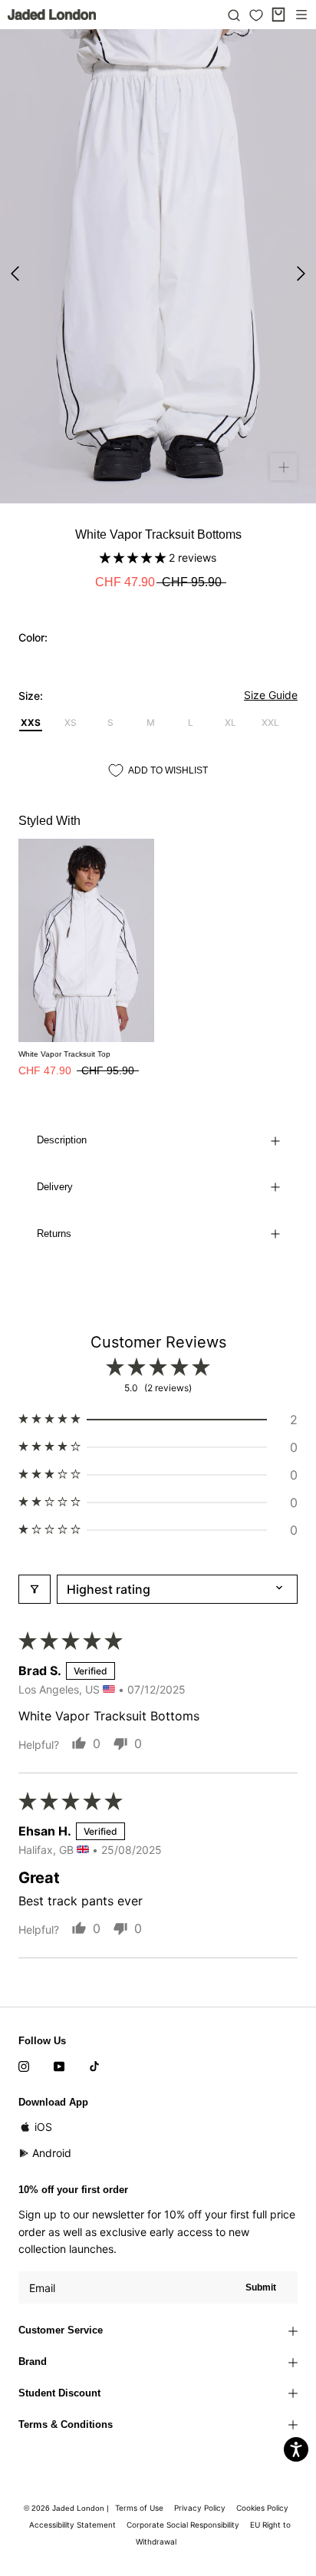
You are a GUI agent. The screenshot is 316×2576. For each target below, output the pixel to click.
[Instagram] (24, 2065)
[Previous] (15, 274)
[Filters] (35, 1589)
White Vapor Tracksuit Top (64, 1054)
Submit (261, 2287)
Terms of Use (139, 2508)
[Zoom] (283, 467)
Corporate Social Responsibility (183, 2525)
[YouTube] (59, 2065)
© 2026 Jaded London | (67, 2508)
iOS (43, 2127)
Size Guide (271, 695)
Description (62, 1140)
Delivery (55, 1187)
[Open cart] (278, 15)
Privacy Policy (200, 2508)
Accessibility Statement (72, 2525)
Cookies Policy (262, 2508)
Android (52, 2153)
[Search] (234, 15)
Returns (54, 1234)
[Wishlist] (256, 15)
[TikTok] (94, 2065)
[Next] (301, 274)
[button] (134, 557)
